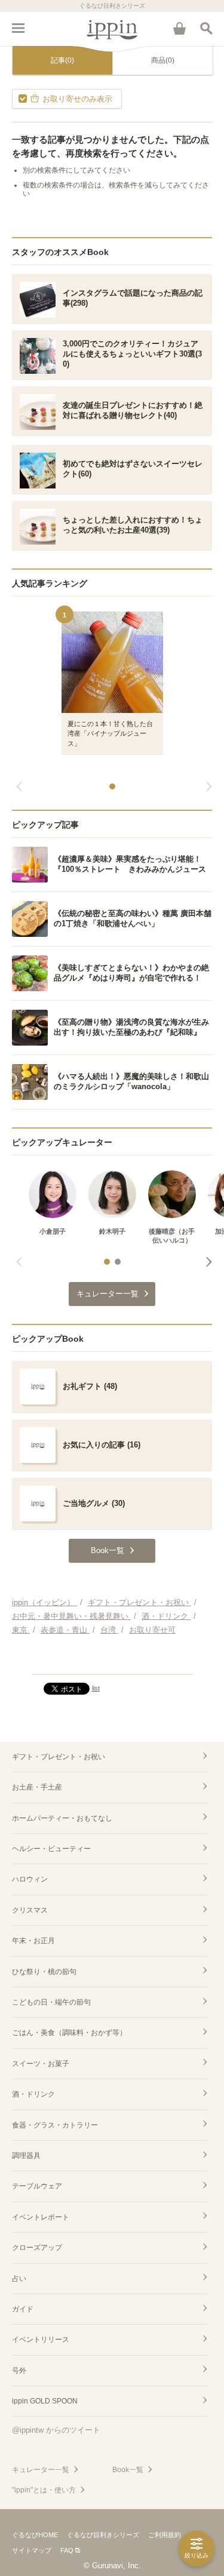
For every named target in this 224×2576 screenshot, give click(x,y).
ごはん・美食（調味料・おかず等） (69, 2033)
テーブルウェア (37, 2186)
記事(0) (62, 60)
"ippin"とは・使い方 (44, 2490)
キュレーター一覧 (41, 2470)
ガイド (23, 2309)
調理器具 (26, 2156)
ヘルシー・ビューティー (51, 1849)
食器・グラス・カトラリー (55, 2125)
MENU (18, 28)
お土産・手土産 (37, 1787)
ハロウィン (30, 1879)
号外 (19, 2371)
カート (179, 28)
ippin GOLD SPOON (45, 2401)
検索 (206, 28)
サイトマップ (32, 2550)
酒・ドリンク (33, 2094)
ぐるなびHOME (35, 2535)
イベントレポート (41, 2217)
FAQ (67, 2550)
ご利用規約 (165, 2535)
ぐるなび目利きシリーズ (103, 2535)
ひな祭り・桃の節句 (44, 1972)
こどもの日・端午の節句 (51, 2002)
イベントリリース (41, 2340)
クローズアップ (37, 2248)
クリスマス (30, 1910)
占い (19, 2279)
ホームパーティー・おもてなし (62, 1818)
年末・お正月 (33, 1941)
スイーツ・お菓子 (41, 2064)
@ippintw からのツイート (56, 2430)
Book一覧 (128, 2470)
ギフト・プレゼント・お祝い (59, 1757)
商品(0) (163, 60)
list (96, 1688)
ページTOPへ (112, 1660)
